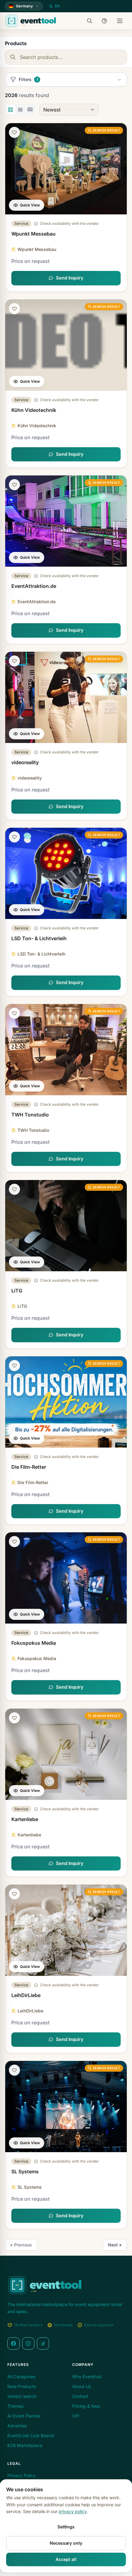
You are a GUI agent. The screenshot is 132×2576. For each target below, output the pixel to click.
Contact (80, 2396)
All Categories (21, 2377)
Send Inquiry (70, 278)
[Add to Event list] (14, 132)
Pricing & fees (86, 2406)
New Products (22, 2386)
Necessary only (66, 2543)
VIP (76, 2416)
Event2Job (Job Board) (31, 2435)
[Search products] (91, 21)
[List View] (20, 110)
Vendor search (22, 2396)
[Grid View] (10, 110)
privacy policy (73, 2511)
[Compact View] (30, 110)
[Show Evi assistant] (106, 21)
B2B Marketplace (25, 2445)
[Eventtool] (31, 21)
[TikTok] (43, 2343)
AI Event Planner (24, 2416)
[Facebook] (14, 2343)
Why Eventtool (87, 2377)
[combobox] (66, 57)
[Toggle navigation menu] (120, 21)
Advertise (17, 2426)
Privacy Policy (21, 2475)
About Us (82, 2386)
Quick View (30, 205)
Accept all (66, 2559)
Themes (15, 2406)
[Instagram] (28, 2343)
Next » (115, 2245)
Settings (66, 2527)
